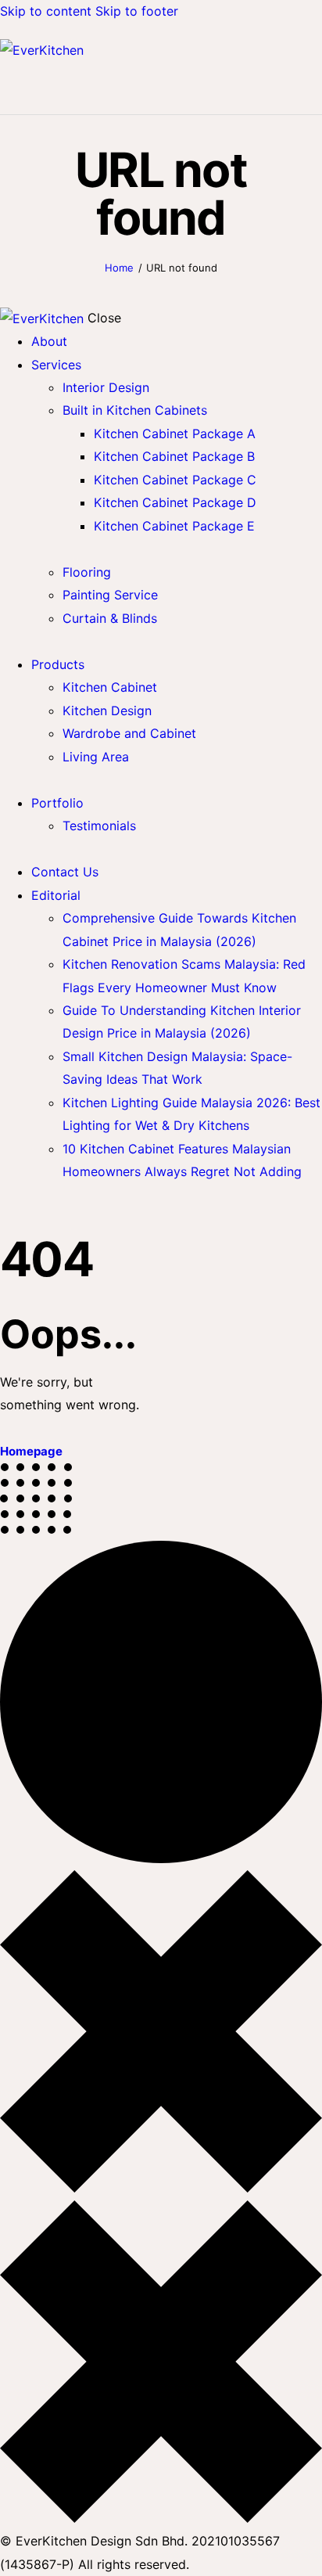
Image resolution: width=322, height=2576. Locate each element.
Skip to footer (137, 11)
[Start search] (313, 87)
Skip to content (46, 11)
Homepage (31, 1451)
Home (119, 268)
